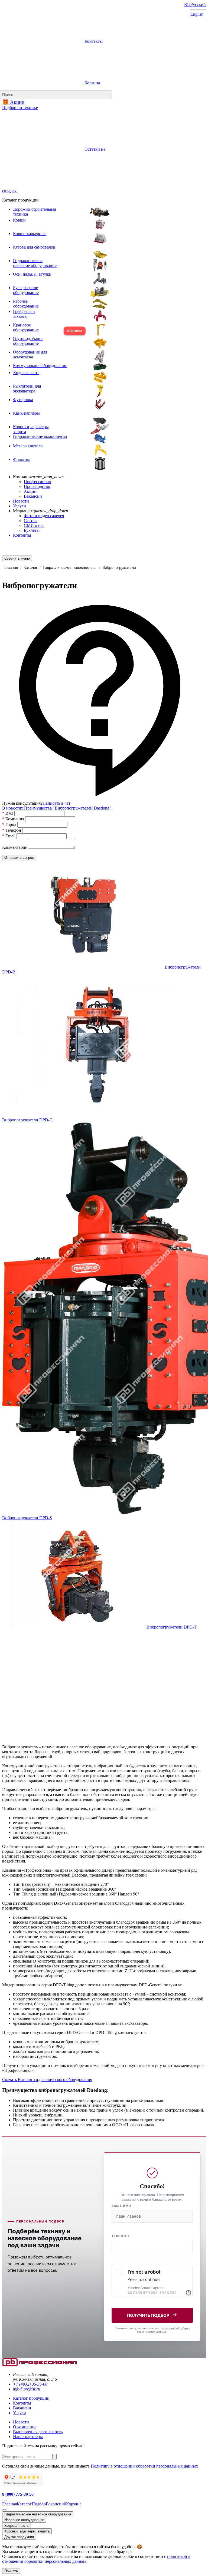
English (197, 14)
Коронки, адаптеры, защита (27, 2531)
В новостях (13, 808)
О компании (24, 2427)
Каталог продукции (31, 2398)
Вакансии (33, 496)
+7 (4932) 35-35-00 (30, 2384)
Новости (21, 501)
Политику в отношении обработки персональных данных (144, 2466)
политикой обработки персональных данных (164, 2330)
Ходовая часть (17, 2526)
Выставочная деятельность (38, 2432)
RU (187, 4)
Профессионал (37, 482)
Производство (37, 486)
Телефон (120, 2236)
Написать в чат (56, 803)
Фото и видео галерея (44, 516)
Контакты (93, 41)
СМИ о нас (34, 525)
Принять (11, 2571)
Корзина (92, 83)
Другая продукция (19, 2537)
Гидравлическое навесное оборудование (38, 2514)
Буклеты (32, 530)
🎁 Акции (13, 102)
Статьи (30, 521)
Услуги (19, 506)
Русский (198, 4)
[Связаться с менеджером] (4, 2510)
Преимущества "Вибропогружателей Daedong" (68, 808)
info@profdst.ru (27, 2389)
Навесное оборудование (24, 2520)
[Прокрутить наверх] (4, 2501)
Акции (30, 491)
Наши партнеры (28, 2437)
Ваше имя (121, 2206)
